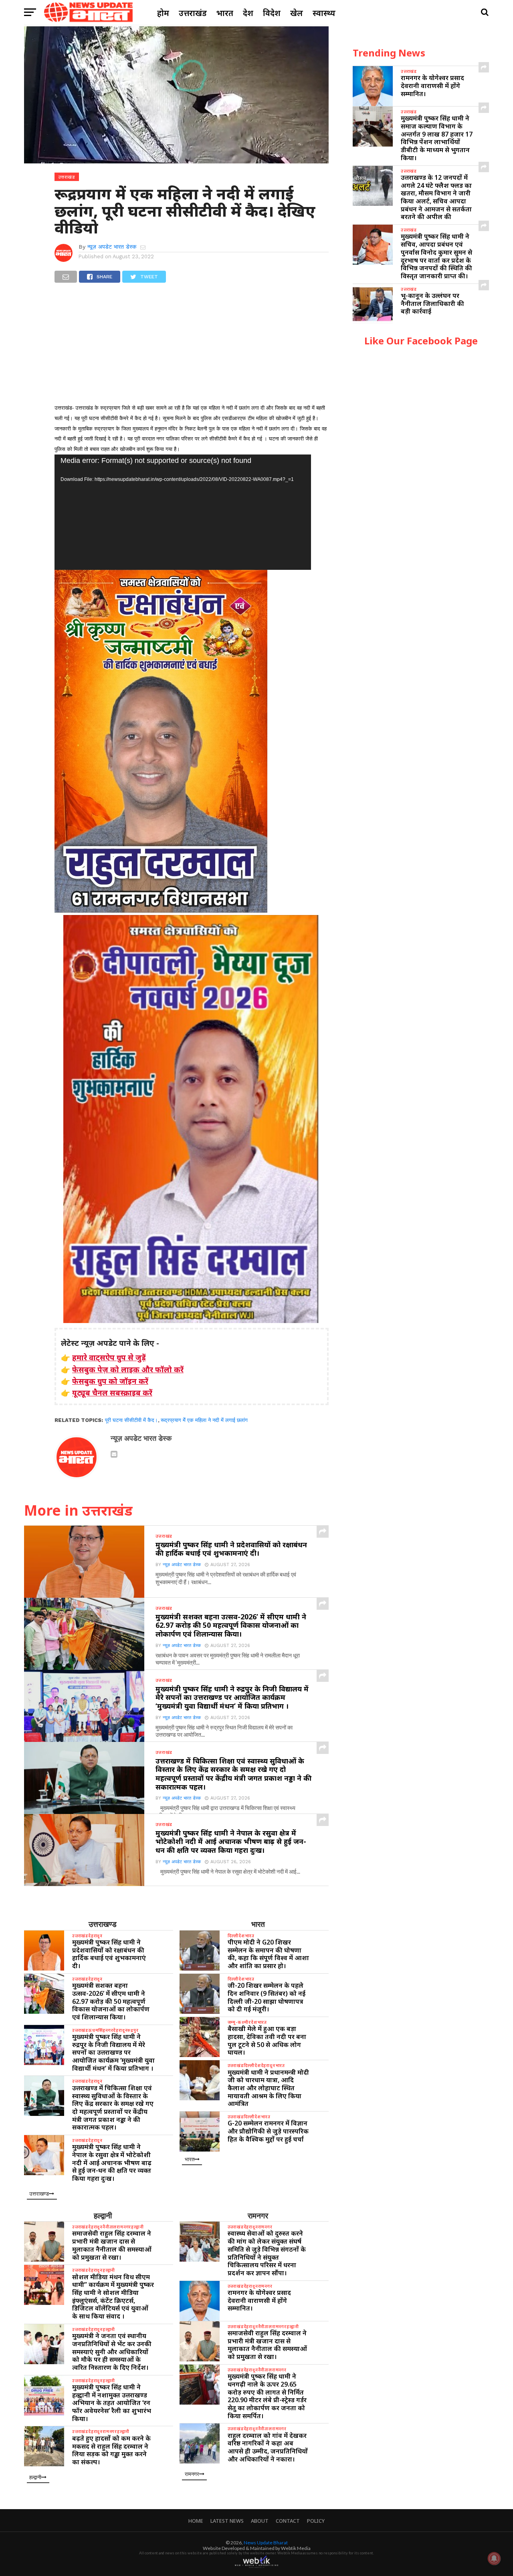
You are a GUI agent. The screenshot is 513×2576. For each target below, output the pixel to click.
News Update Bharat (266, 2543)
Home (196, 2521)
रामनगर (258, 2215)
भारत (225, 13)
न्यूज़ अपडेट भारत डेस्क (112, 247)
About (260, 2521)
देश (248, 13)
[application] (183, 512)
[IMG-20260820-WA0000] (161, 910)
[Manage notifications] (494, 2558)
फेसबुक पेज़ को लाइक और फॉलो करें (128, 1369)
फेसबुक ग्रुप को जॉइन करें (110, 1381)
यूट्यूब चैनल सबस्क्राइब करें (112, 1393)
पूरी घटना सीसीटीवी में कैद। (131, 1420)
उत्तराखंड (193, 13)
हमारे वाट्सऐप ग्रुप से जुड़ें (109, 1357)
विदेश (272, 13)
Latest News (227, 2521)
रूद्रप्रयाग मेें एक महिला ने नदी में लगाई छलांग (204, 1420)
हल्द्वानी (103, 2215)
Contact (288, 2521)
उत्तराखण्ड (103, 1924)
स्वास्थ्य (324, 13)
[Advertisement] (192, 347)
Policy (316, 2521)
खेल (297, 13)
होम (163, 13)
